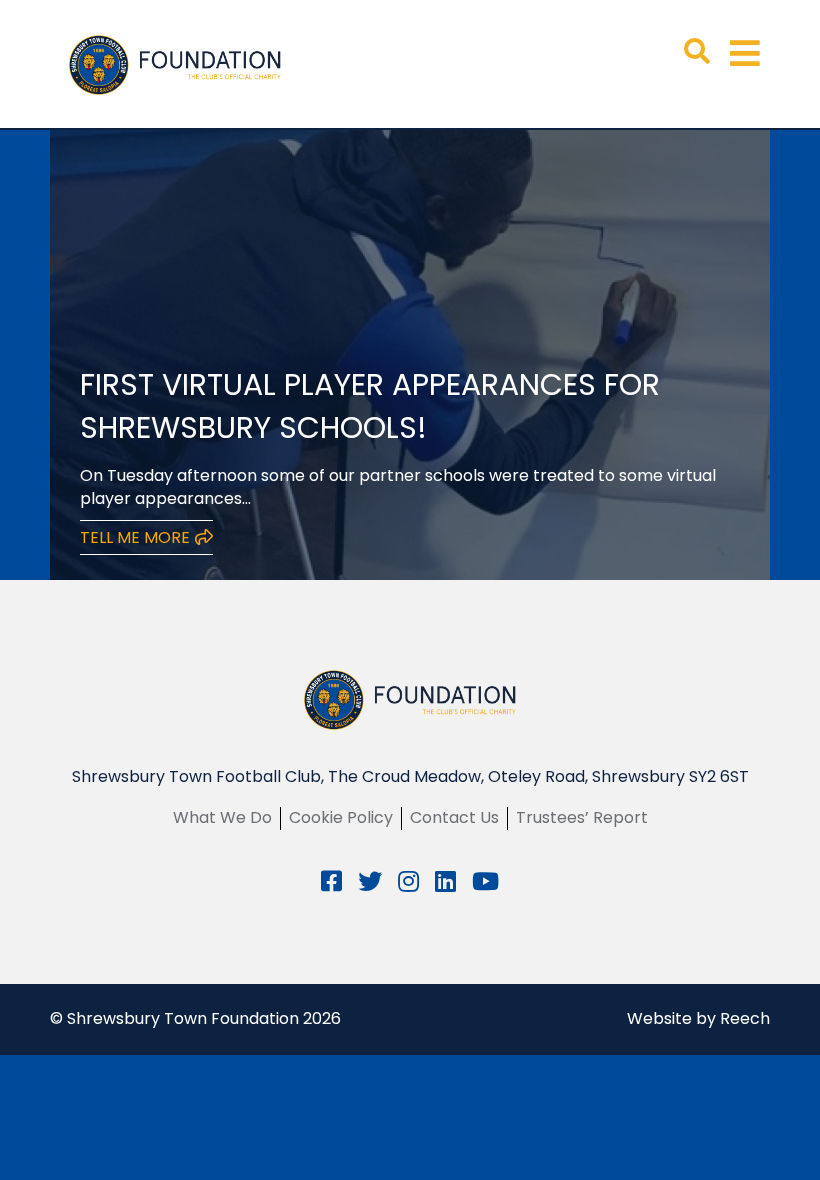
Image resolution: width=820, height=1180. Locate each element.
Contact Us (454, 817)
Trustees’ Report (582, 817)
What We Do (222, 817)
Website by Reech (698, 1018)
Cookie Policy (341, 817)
